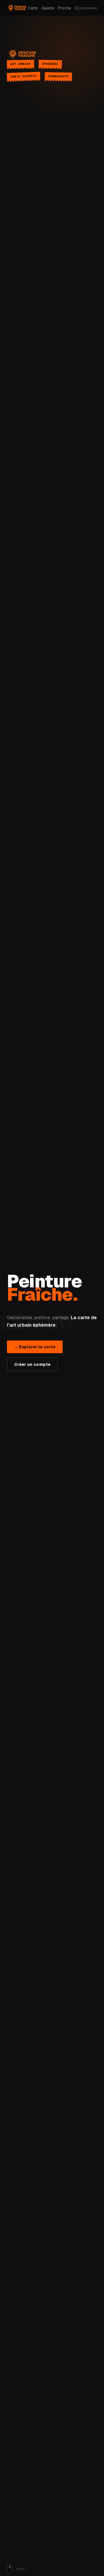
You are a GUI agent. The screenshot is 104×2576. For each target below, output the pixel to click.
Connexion (88, 8)
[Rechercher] (77, 8)
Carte (33, 8)
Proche (64, 8)
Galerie (48, 8)
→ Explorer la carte (35, 1347)
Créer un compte (32, 1364)
